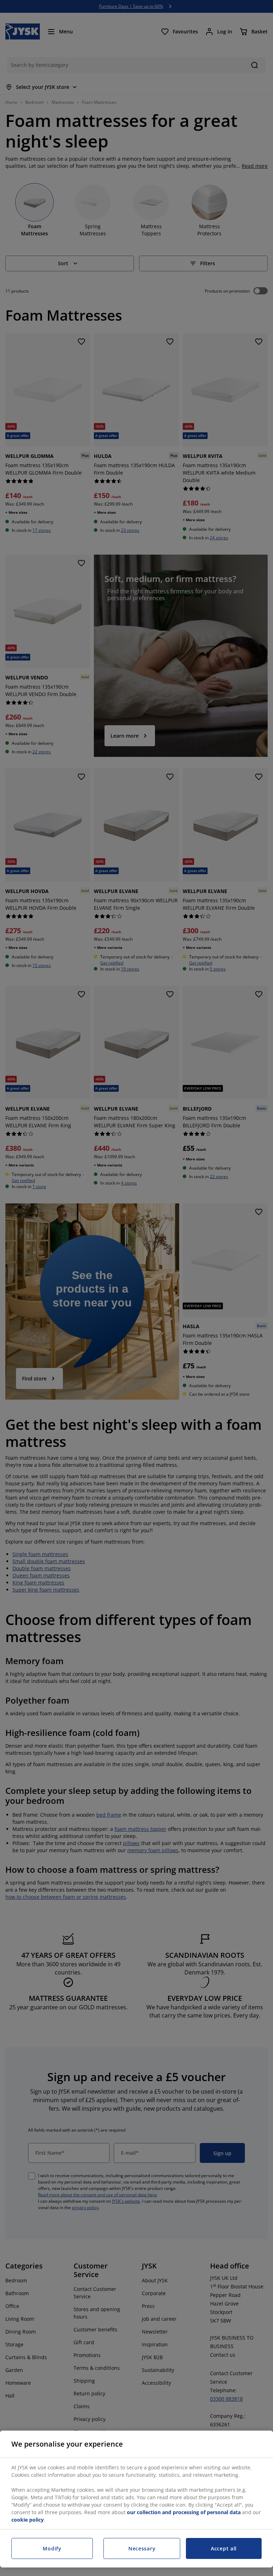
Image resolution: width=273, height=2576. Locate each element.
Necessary (142, 2548)
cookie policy (28, 2520)
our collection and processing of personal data (184, 2512)
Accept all (224, 2548)
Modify (52, 2548)
